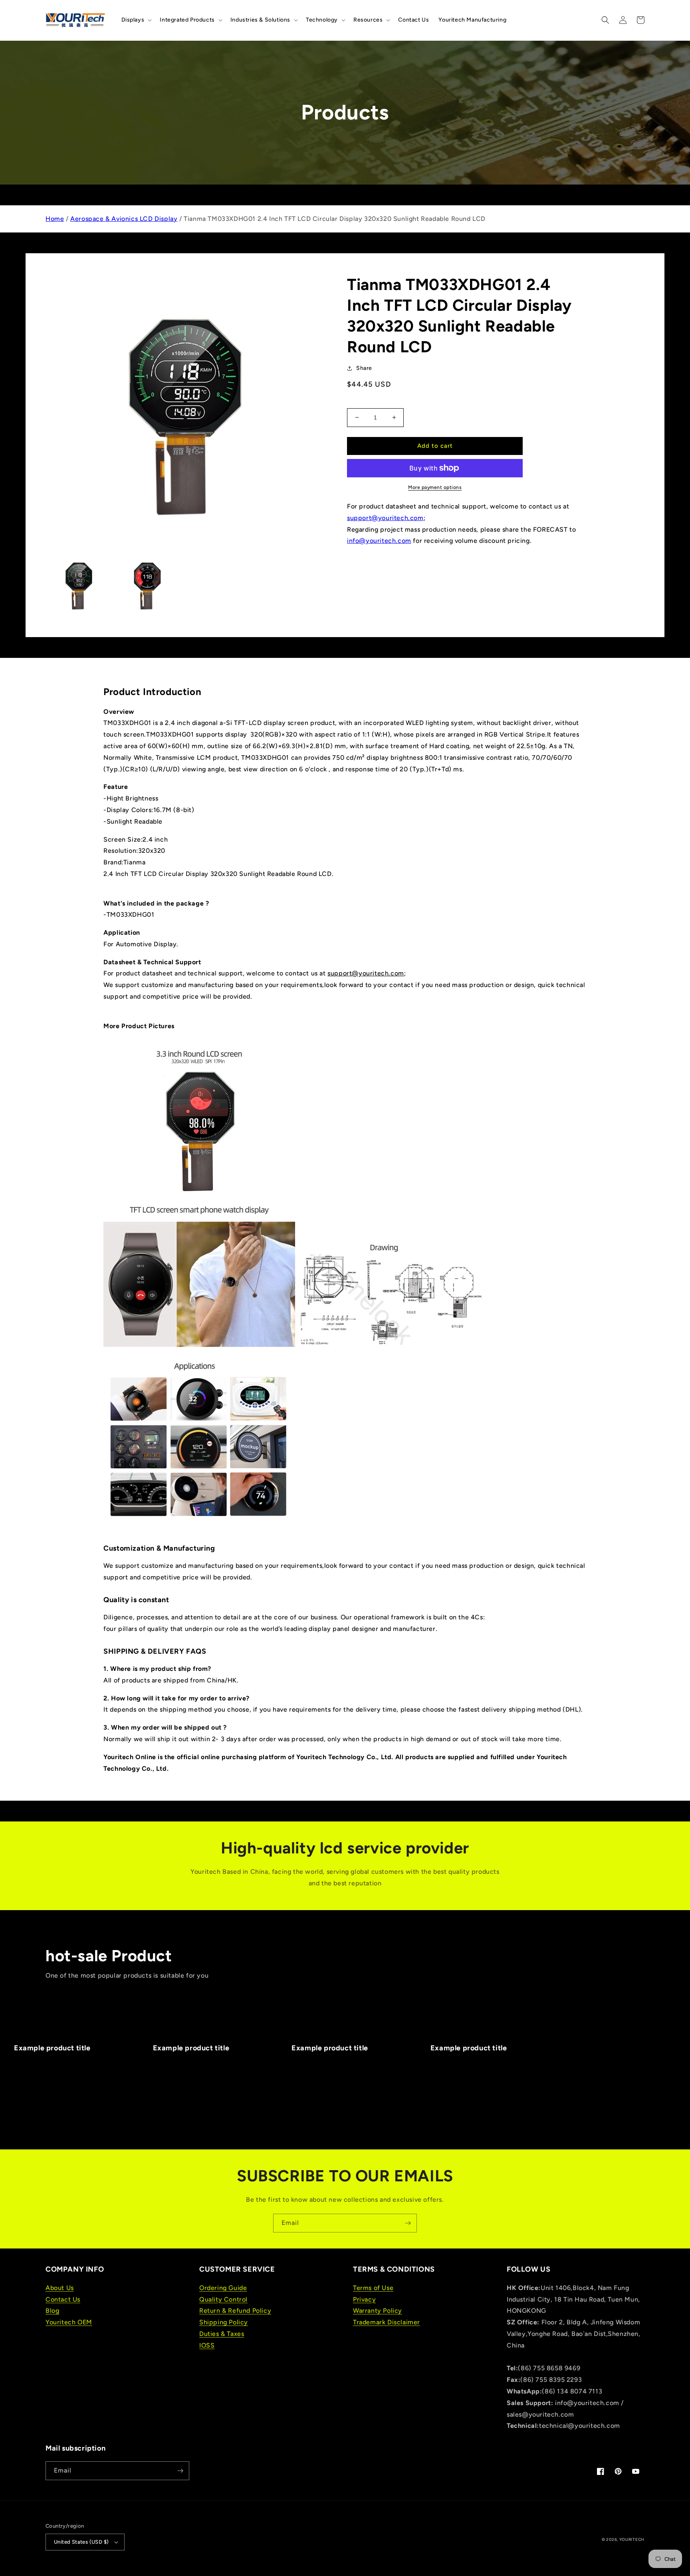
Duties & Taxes (222, 2334)
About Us (60, 2288)
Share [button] (364, 368)
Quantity (358, 402)
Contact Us (63, 2299)
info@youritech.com (379, 541)
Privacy (364, 2299)
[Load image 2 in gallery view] (146, 584)
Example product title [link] (52, 2048)
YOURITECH (632, 2539)
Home (55, 219)
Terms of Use (373, 2288)
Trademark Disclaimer (387, 2322)
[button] (136, 20)
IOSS (207, 2345)
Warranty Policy (378, 2311)
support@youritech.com (385, 518)
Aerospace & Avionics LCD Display (124, 219)
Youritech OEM (69, 2322)
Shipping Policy (224, 2322)
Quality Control (223, 2299)
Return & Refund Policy (235, 2311)
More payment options (435, 487)
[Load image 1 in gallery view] (78, 584)
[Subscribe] (408, 2223)
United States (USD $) (81, 2542)
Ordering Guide (223, 2288)
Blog (52, 2311)
